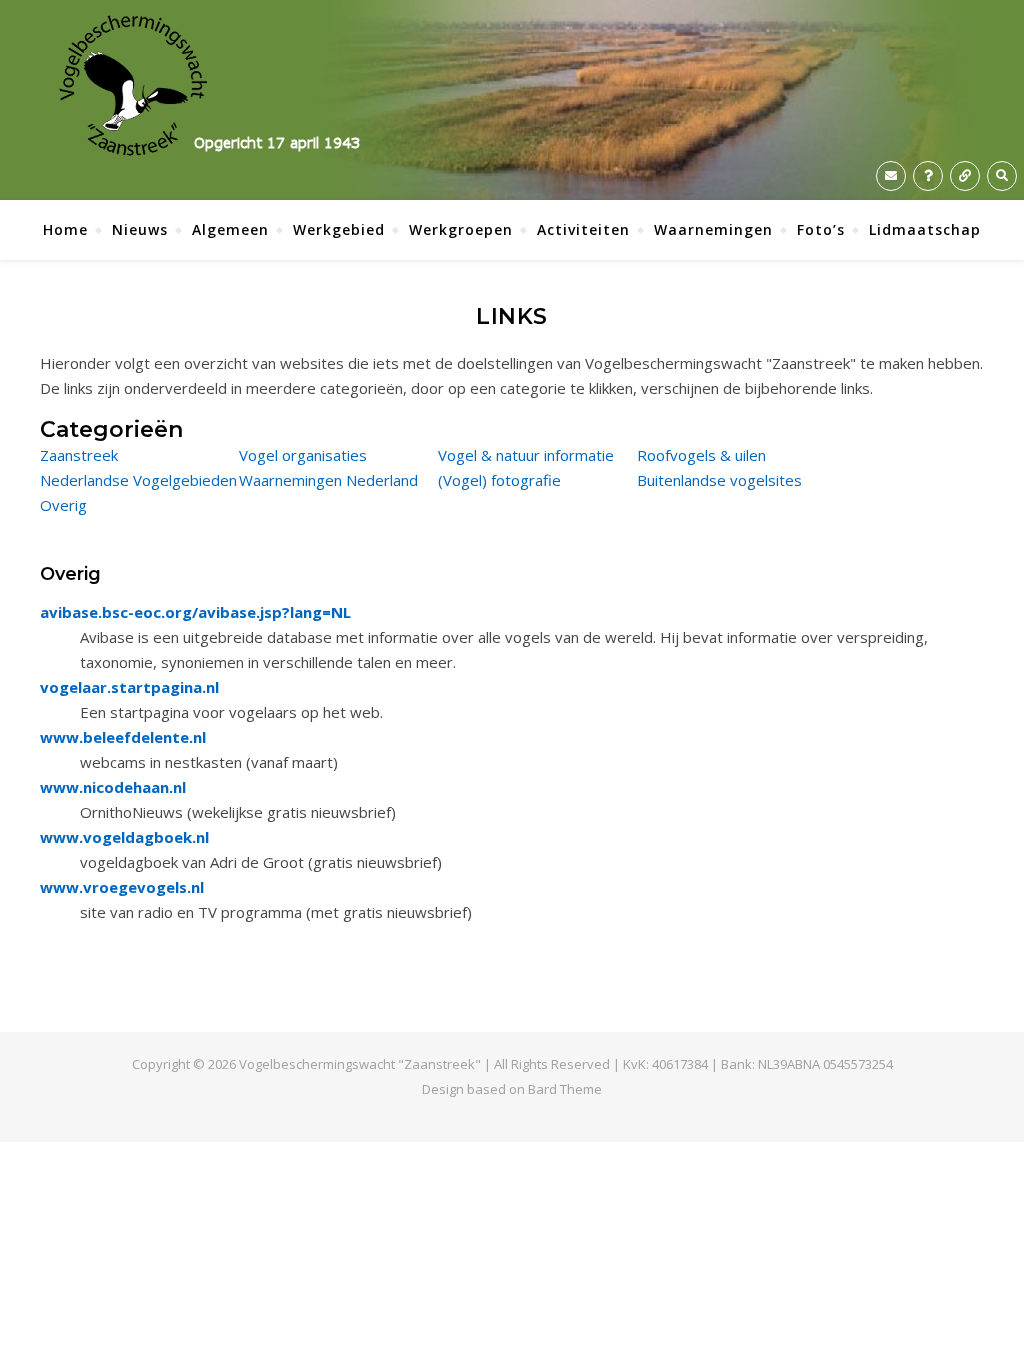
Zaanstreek (79, 455)
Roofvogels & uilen (701, 455)
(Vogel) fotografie (499, 480)
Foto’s (821, 229)
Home (65, 229)
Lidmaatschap (925, 229)
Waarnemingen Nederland (328, 480)
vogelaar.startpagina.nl (129, 687)
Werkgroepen (461, 229)
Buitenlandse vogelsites (719, 480)
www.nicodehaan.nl (113, 787)
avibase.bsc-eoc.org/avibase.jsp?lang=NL (195, 612)
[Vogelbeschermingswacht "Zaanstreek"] (210, 85)
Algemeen (230, 229)
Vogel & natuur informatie (526, 455)
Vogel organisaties (303, 455)
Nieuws (140, 229)
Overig (63, 505)
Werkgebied (339, 229)
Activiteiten (583, 229)
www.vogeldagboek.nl (124, 837)
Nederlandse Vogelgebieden (138, 480)
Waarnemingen (713, 229)
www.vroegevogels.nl (122, 887)
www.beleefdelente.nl (123, 737)
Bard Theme (565, 1089)
